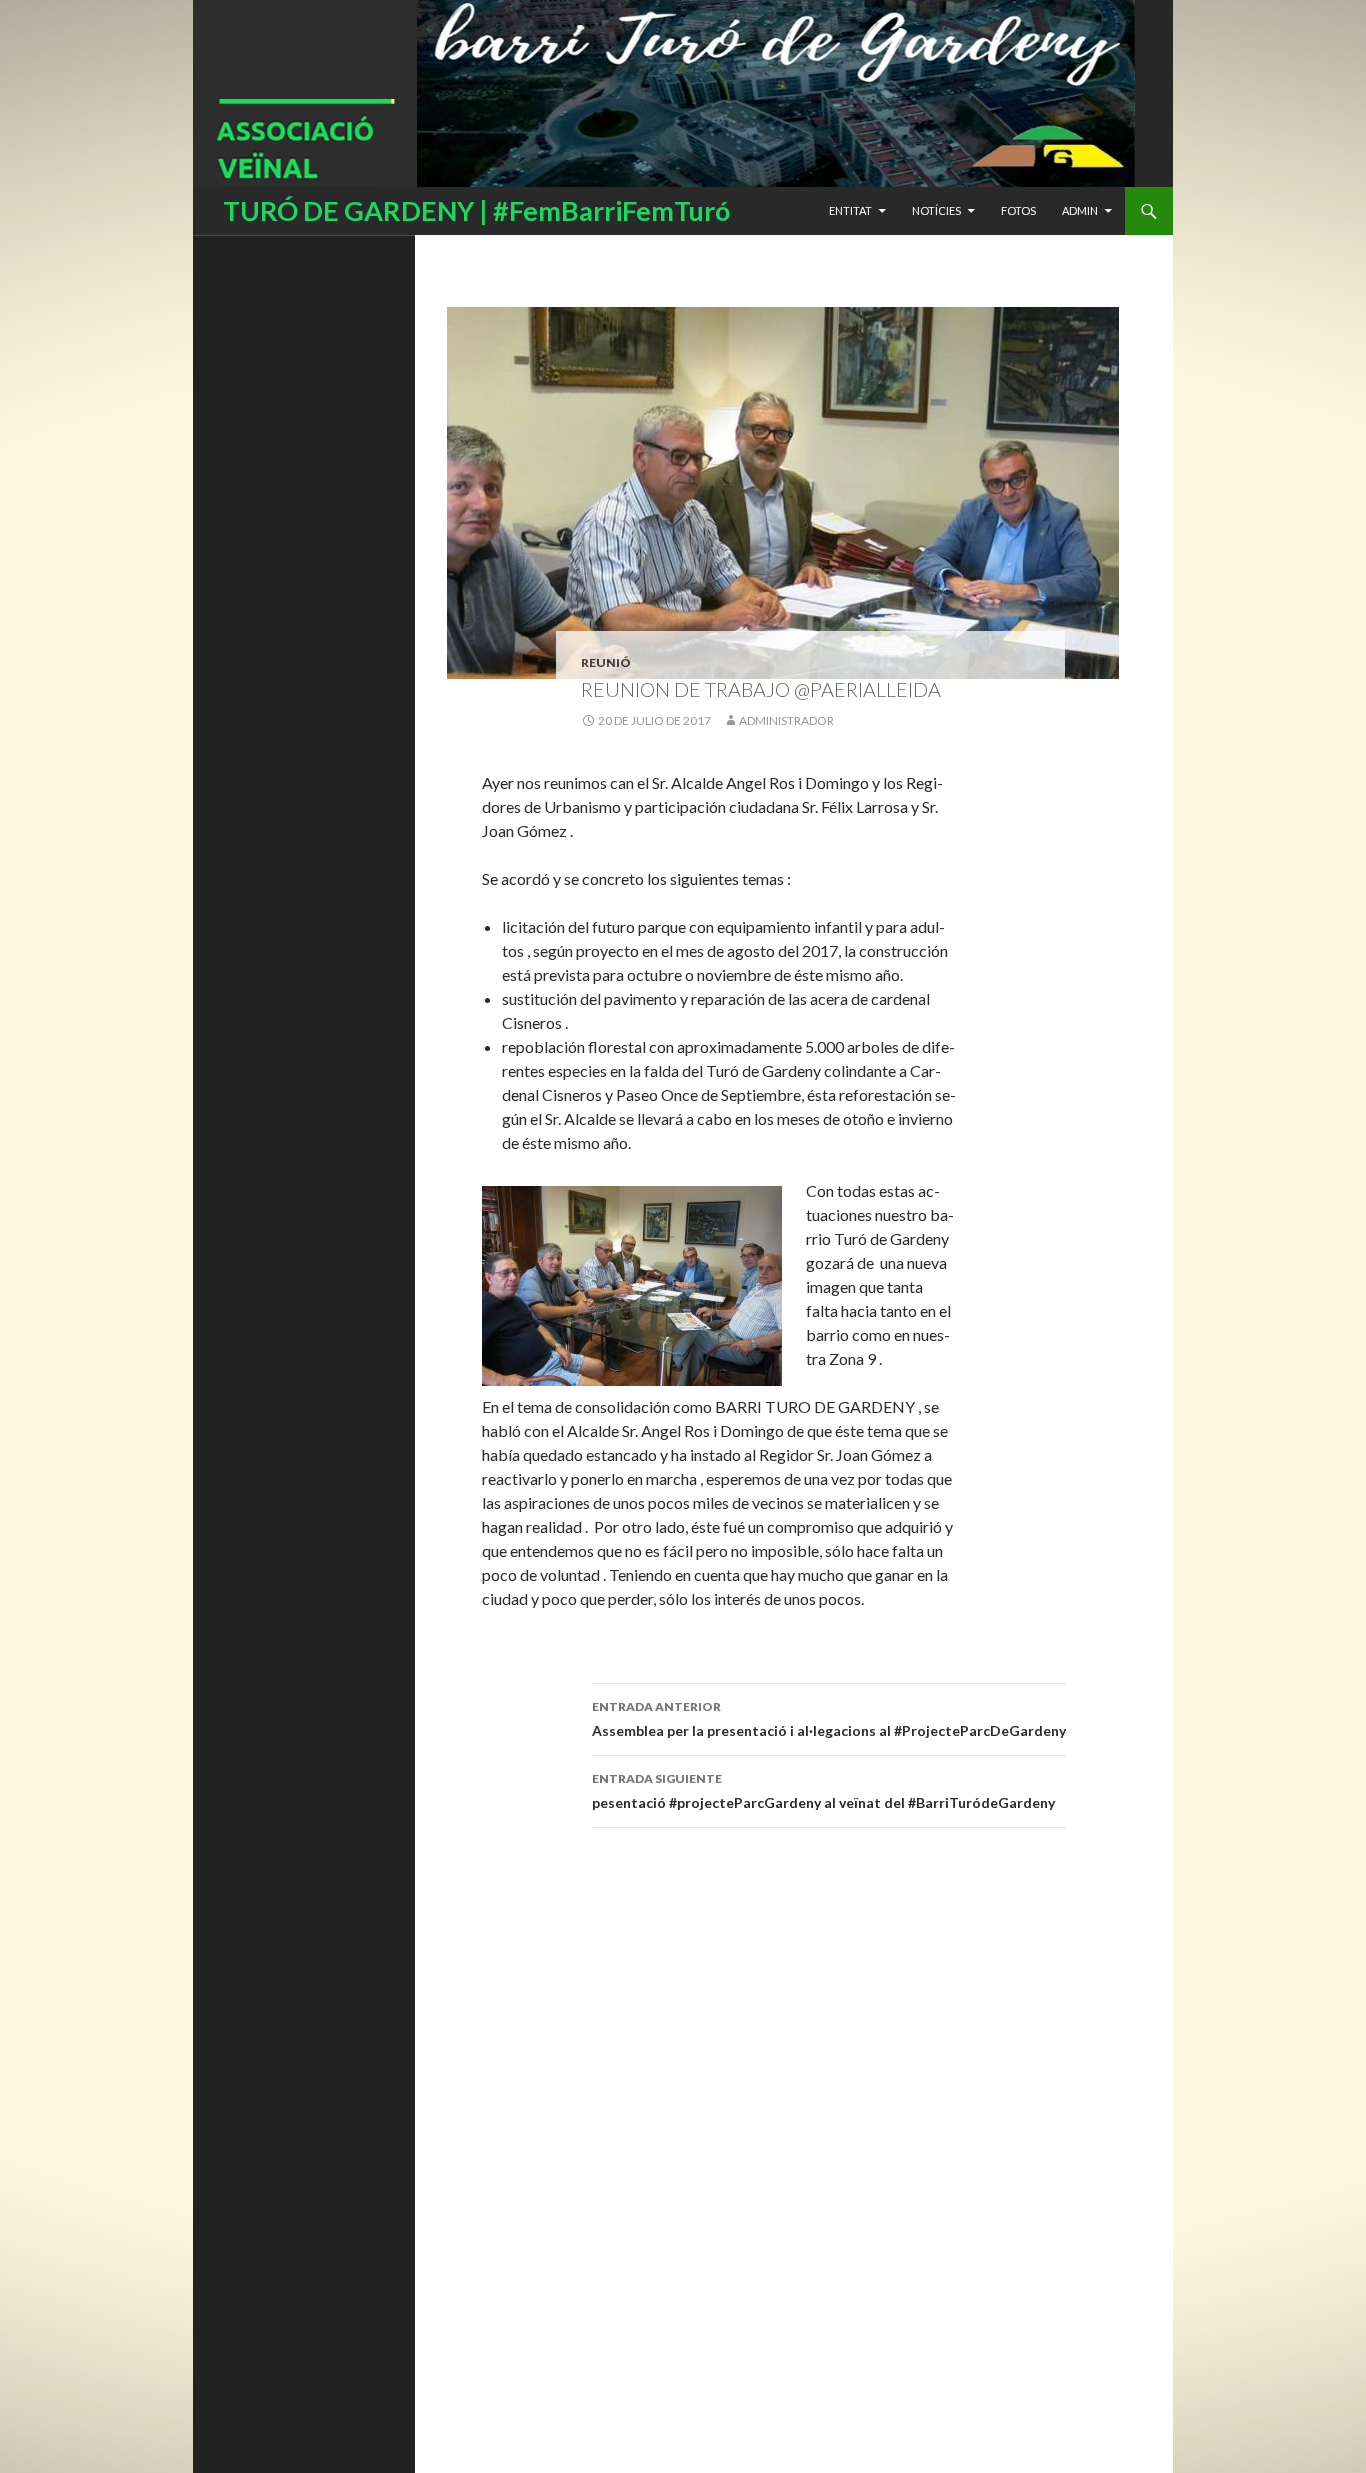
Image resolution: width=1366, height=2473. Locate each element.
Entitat (850, 210)
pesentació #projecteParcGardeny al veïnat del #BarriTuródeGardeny (823, 1791)
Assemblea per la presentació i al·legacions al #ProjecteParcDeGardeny (829, 1719)
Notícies (936, 210)
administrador (786, 720)
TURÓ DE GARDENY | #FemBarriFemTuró (476, 210)
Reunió (606, 662)
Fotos (1018, 210)
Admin (1080, 210)
